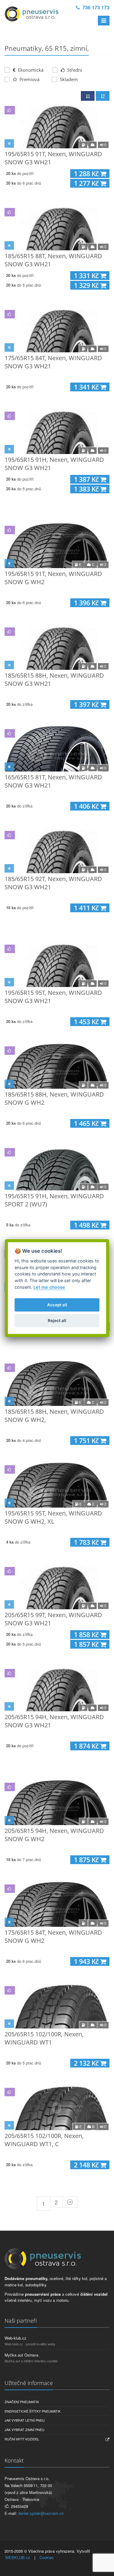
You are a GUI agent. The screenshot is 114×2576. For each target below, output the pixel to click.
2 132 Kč (87, 2063)
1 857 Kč (87, 1644)
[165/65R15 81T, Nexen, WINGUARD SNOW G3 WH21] (57, 749)
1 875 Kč (87, 1860)
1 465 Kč (87, 1123)
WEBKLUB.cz (18, 2557)
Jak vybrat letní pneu (25, 2420)
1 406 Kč (87, 806)
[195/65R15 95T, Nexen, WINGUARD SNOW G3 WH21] (57, 964)
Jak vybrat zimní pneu (24, 2430)
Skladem (69, 79)
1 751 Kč (87, 1441)
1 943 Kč (87, 1961)
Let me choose (49, 1287)
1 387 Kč (87, 479)
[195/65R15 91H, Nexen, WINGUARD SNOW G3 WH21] (57, 431)
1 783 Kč (87, 1542)
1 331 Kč (87, 276)
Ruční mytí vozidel (22, 2439)
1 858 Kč (87, 1635)
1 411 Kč (87, 908)
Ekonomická (30, 70)
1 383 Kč (87, 489)
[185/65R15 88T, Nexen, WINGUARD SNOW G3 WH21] (57, 228)
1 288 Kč (87, 174)
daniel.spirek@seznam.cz (41, 2513)
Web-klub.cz (16, 2338)
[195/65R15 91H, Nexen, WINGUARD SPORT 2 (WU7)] (57, 1168)
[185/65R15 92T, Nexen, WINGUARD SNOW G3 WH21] (57, 850)
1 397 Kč (87, 704)
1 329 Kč (87, 285)
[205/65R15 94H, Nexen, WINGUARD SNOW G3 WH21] (57, 1689)
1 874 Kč (87, 1746)
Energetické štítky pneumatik (33, 2411)
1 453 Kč (87, 1022)
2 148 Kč (87, 2165)
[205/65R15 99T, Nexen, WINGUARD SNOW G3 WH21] (57, 1587)
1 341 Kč (87, 387)
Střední (74, 70)
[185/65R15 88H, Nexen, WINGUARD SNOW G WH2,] (57, 1383)
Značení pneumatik (22, 2402)
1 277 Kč (87, 183)
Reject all (57, 1321)
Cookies (47, 2557)
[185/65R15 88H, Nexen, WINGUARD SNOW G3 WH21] (57, 647)
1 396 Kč (87, 603)
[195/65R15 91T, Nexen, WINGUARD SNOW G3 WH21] (57, 126)
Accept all (57, 1305)
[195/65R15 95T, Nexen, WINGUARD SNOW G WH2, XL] (57, 1485)
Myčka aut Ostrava (21, 2355)
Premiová (29, 79)
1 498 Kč (87, 1225)
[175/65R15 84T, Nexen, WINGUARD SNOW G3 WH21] (57, 330)
